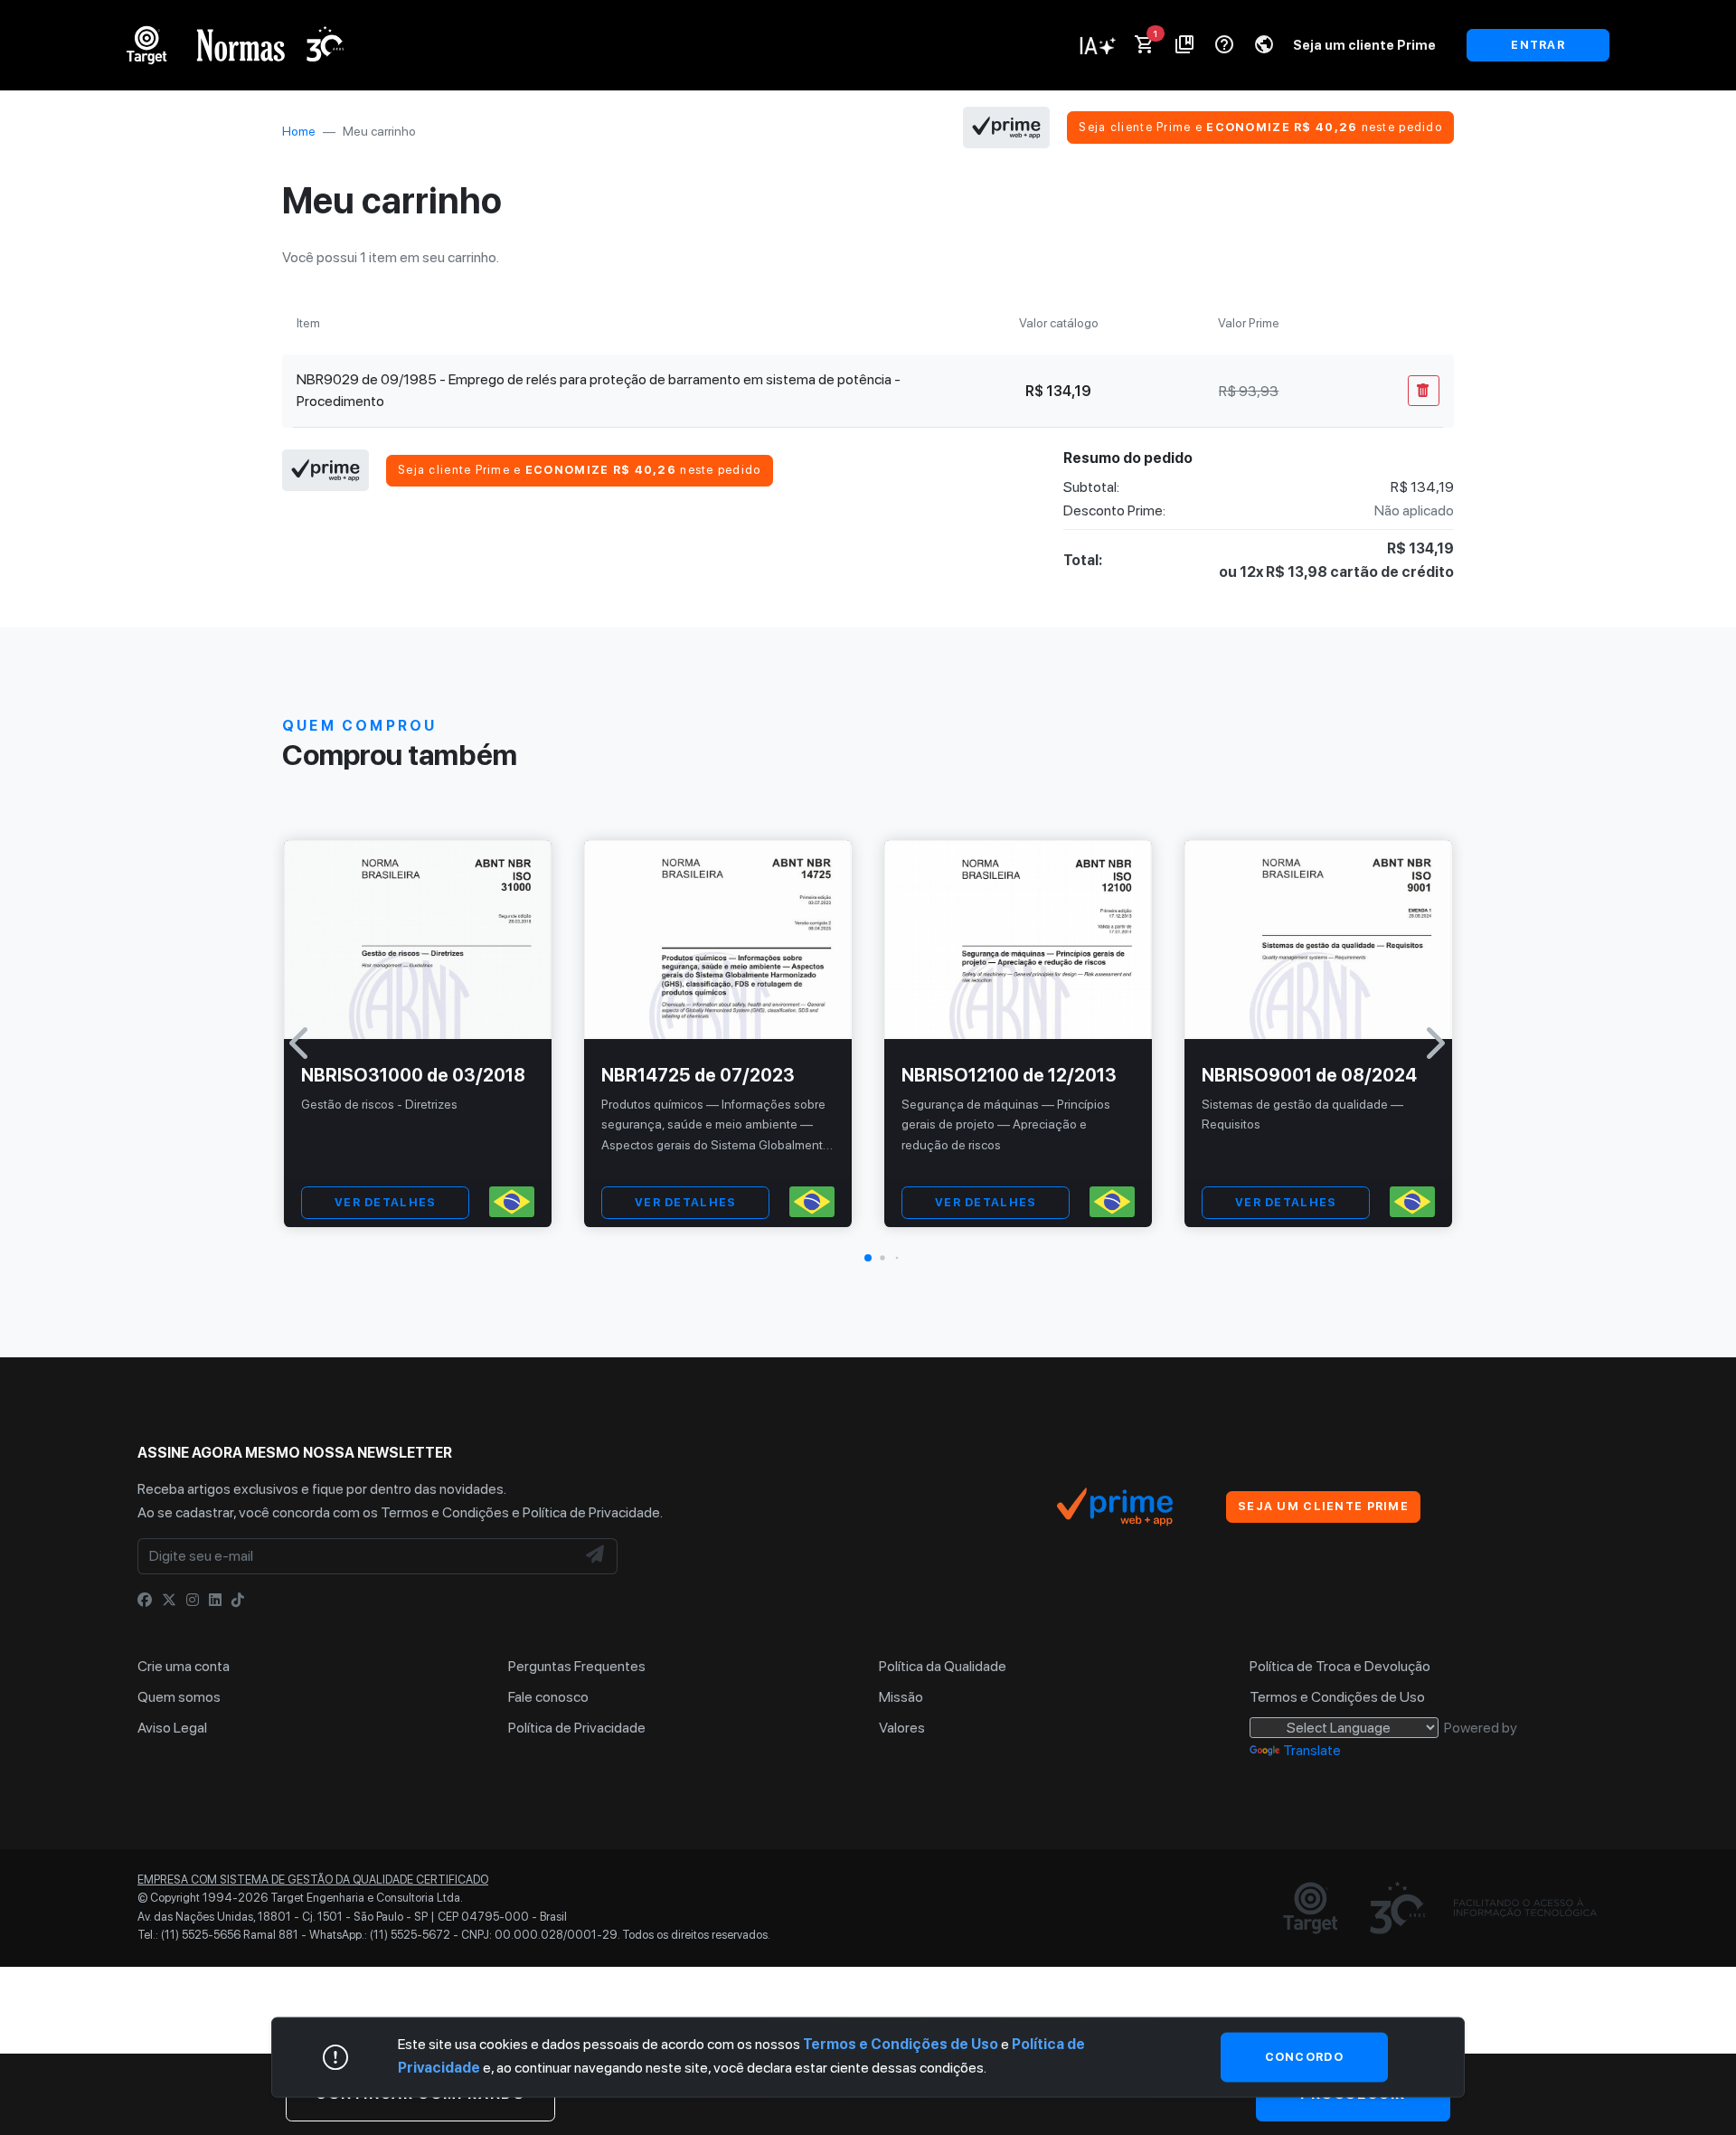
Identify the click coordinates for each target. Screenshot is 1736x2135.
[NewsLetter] (596, 1556)
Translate (1312, 1750)
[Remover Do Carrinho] (1424, 391)
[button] (868, 1258)
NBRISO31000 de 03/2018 (413, 1075)
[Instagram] (193, 1600)
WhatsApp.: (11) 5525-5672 (380, 1935)
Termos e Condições (445, 1512)
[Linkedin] (215, 1600)
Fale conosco (548, 1697)
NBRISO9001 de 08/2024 (1309, 1075)
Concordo (1304, 2057)
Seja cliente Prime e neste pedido (1260, 127)
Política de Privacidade (591, 1512)
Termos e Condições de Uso (1337, 1697)
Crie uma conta (184, 1666)
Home (299, 131)
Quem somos (179, 1697)
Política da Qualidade (943, 1666)
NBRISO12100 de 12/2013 (1009, 1075)
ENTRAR (1538, 45)
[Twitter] (169, 1600)
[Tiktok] (238, 1600)
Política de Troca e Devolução (1340, 1666)
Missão (901, 1697)
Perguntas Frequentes (577, 1666)
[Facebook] (145, 1600)
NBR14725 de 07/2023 (698, 1075)
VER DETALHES (385, 1202)
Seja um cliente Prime (1364, 45)
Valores (902, 1728)
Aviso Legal (172, 1728)
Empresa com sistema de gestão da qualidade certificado (313, 1880)
